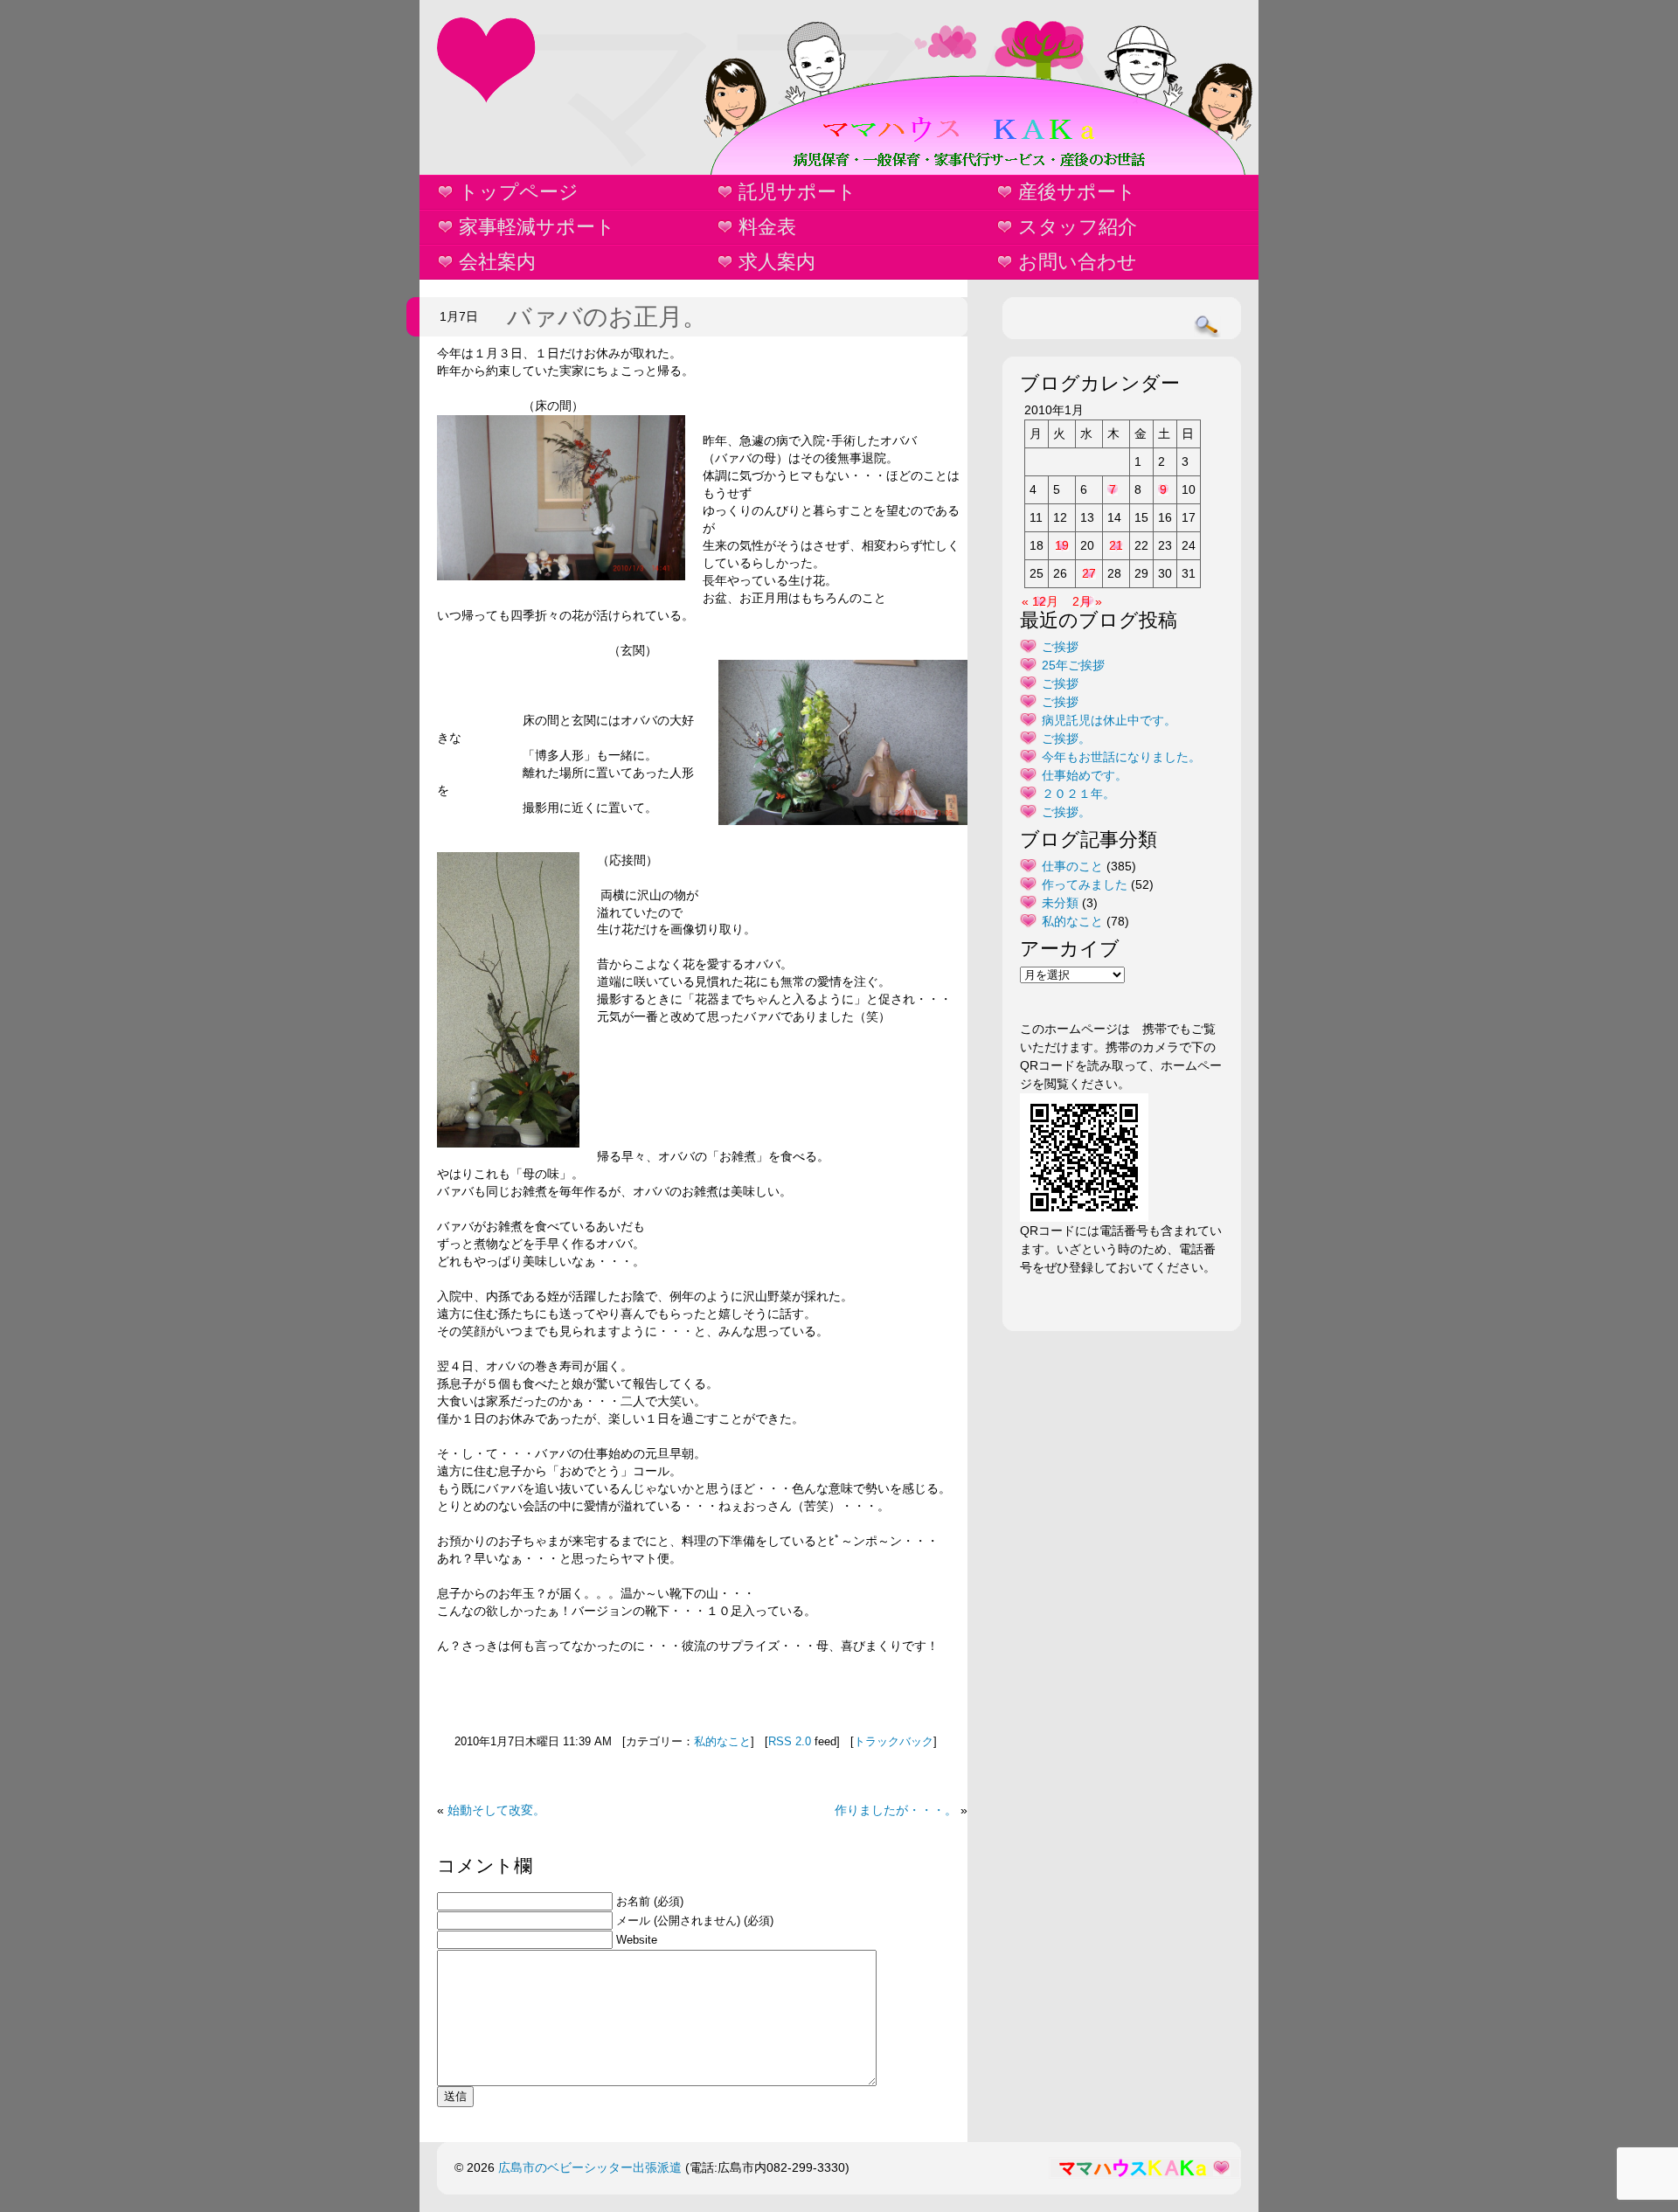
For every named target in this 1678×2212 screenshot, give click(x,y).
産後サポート (1077, 192)
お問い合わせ (1078, 262)
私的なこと (722, 1742)
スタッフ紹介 (1078, 227)
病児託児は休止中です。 (1109, 720)
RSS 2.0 (790, 1742)
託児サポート (797, 192)
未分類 (1060, 903)
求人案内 (777, 262)
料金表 (767, 227)
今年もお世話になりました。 (1121, 757)
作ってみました (1085, 884)
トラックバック (894, 1742)
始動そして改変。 (496, 1810)
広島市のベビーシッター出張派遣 (590, 2167)
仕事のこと (1072, 866)
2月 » (1087, 601)
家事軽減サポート (537, 227)
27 (1089, 573)
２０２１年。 (1078, 794)
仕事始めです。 (1085, 775)
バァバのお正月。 (607, 317)
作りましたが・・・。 (896, 1810)
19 (1062, 545)
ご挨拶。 (1066, 738)
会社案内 (497, 262)
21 (1116, 545)
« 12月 (1040, 601)
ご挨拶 (1060, 647)
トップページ (519, 192)
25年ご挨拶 (1073, 665)
